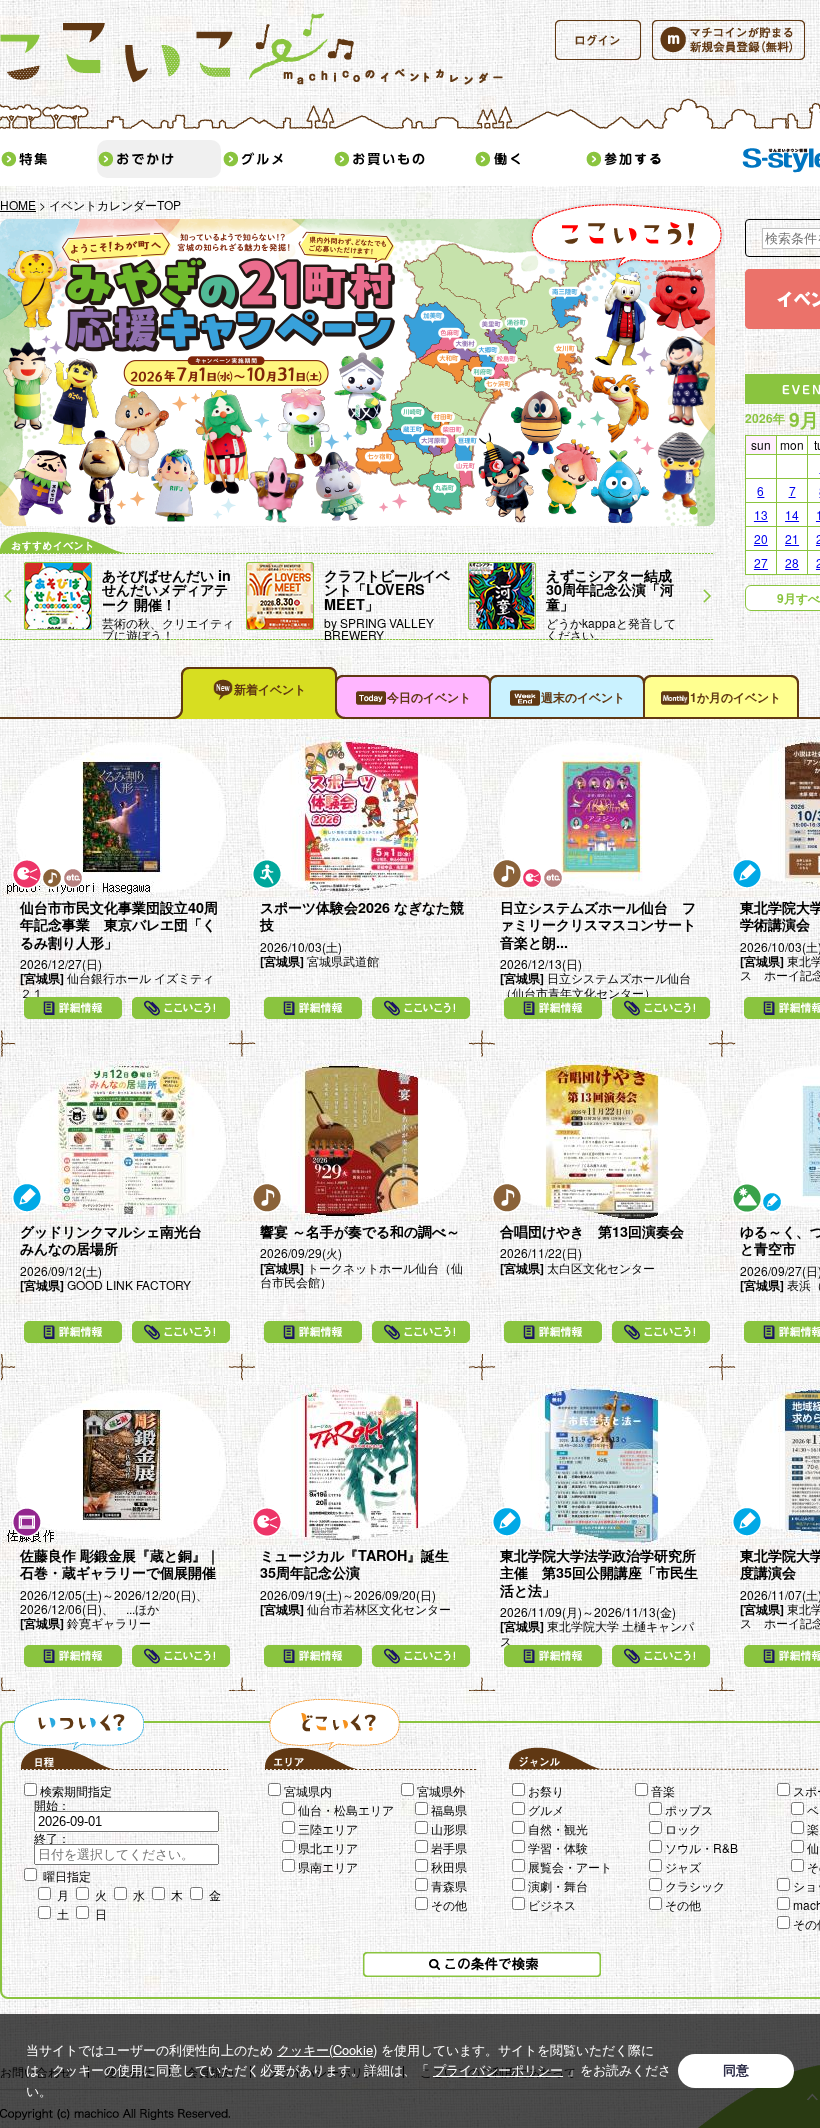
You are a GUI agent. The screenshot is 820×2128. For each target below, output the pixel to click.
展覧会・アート (570, 1866)
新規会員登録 (728, 40)
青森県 (449, 1885)
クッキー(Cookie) (327, 2049)
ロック (683, 1828)
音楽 (663, 1790)
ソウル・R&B (701, 1847)
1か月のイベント (735, 697)
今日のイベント (429, 697)
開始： (52, 1804)
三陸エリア (328, 1828)
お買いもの (403, 159)
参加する (655, 159)
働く (529, 159)
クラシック (695, 1885)
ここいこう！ (181, 1008)
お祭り (546, 1790)
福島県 (449, 1809)
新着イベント (270, 689)
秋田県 (449, 1866)
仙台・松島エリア (346, 1809)
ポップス (689, 1809)
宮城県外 (441, 1790)
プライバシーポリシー (498, 2069)
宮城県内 (308, 1790)
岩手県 (449, 1847)
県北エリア (328, 1847)
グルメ (277, 159)
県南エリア (328, 1866)
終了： (52, 1837)
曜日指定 (67, 1875)
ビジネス (552, 1904)
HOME (18, 204)
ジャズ (683, 1866)
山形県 (449, 1828)
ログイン (598, 40)
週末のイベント (583, 697)
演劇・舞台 (558, 1885)
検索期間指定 (76, 1790)
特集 (48, 159)
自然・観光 (558, 1828)
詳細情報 (73, 1008)
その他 (449, 1904)
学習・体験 (558, 1847)
